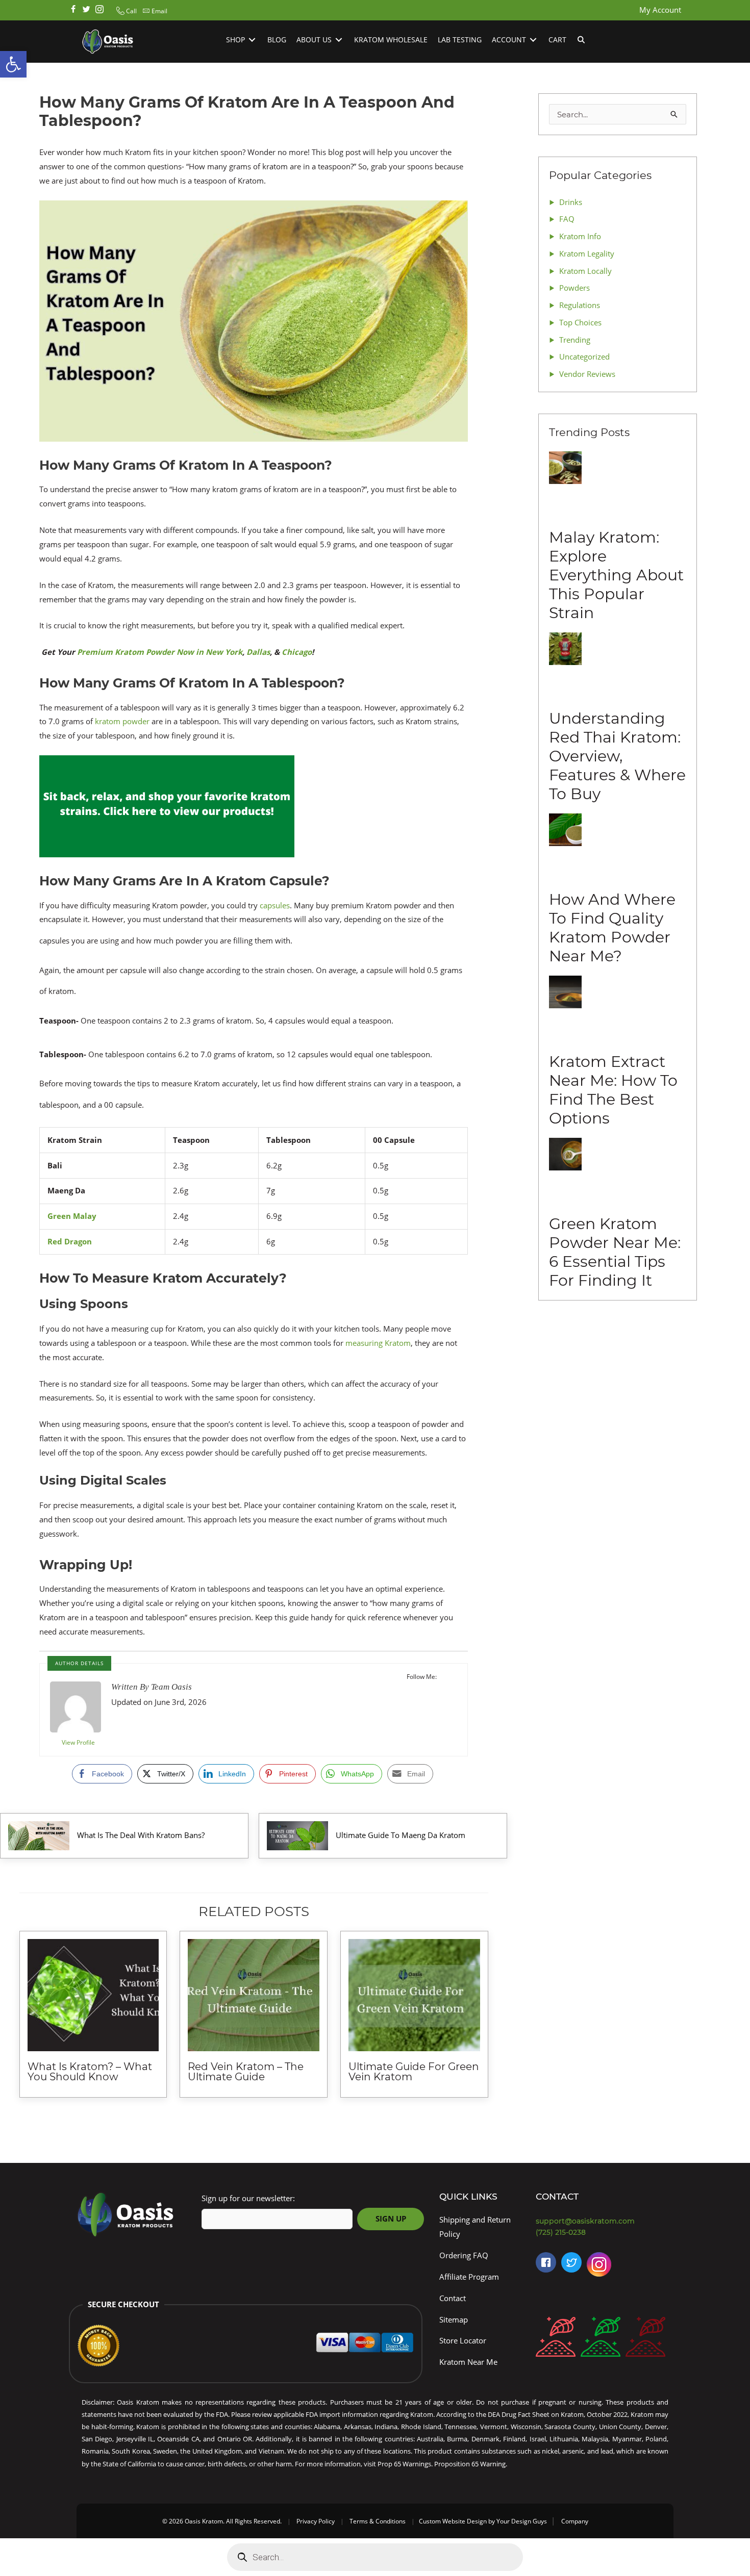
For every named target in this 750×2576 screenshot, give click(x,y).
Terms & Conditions (378, 2521)
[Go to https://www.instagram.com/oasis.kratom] (99, 10)
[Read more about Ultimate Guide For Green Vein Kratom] (414, 1995)
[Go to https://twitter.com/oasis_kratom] (86, 10)
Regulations (580, 305)
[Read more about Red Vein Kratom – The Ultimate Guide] (254, 1995)
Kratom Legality (587, 253)
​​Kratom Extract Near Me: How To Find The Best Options (613, 1090)
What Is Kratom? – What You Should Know (90, 2072)
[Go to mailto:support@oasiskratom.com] (605, 2221)
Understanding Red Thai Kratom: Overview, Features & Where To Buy (617, 756)
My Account (660, 10)
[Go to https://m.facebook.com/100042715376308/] (546, 2262)
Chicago (297, 652)
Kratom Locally (585, 271)
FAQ (567, 219)
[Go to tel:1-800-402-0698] (605, 2233)
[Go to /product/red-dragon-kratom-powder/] (645, 2339)
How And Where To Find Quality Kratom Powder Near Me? (612, 928)
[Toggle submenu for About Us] (339, 40)
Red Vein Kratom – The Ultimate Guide (246, 2072)
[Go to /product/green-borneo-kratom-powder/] (601, 2339)
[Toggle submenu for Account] (533, 40)
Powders (574, 288)
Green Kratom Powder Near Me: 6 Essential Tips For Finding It (615, 1252)
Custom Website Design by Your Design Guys (483, 2521)
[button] (125, 11)
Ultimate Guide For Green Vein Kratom (414, 2072)
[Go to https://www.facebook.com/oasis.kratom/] (73, 10)
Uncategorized (584, 356)
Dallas (258, 652)
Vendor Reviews (587, 374)
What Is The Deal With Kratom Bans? (141, 1835)
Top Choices (580, 322)
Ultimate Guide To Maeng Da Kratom (401, 1835)
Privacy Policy (316, 2521)
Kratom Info (580, 236)
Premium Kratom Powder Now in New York (160, 652)
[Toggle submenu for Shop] (252, 40)
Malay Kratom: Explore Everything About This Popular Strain (616, 575)
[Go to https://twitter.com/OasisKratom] (571, 2262)
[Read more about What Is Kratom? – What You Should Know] (93, 1995)
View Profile (78, 1742)
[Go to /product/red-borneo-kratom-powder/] (556, 2339)
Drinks (571, 202)
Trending (575, 340)
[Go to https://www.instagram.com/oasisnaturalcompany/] (599, 2267)
